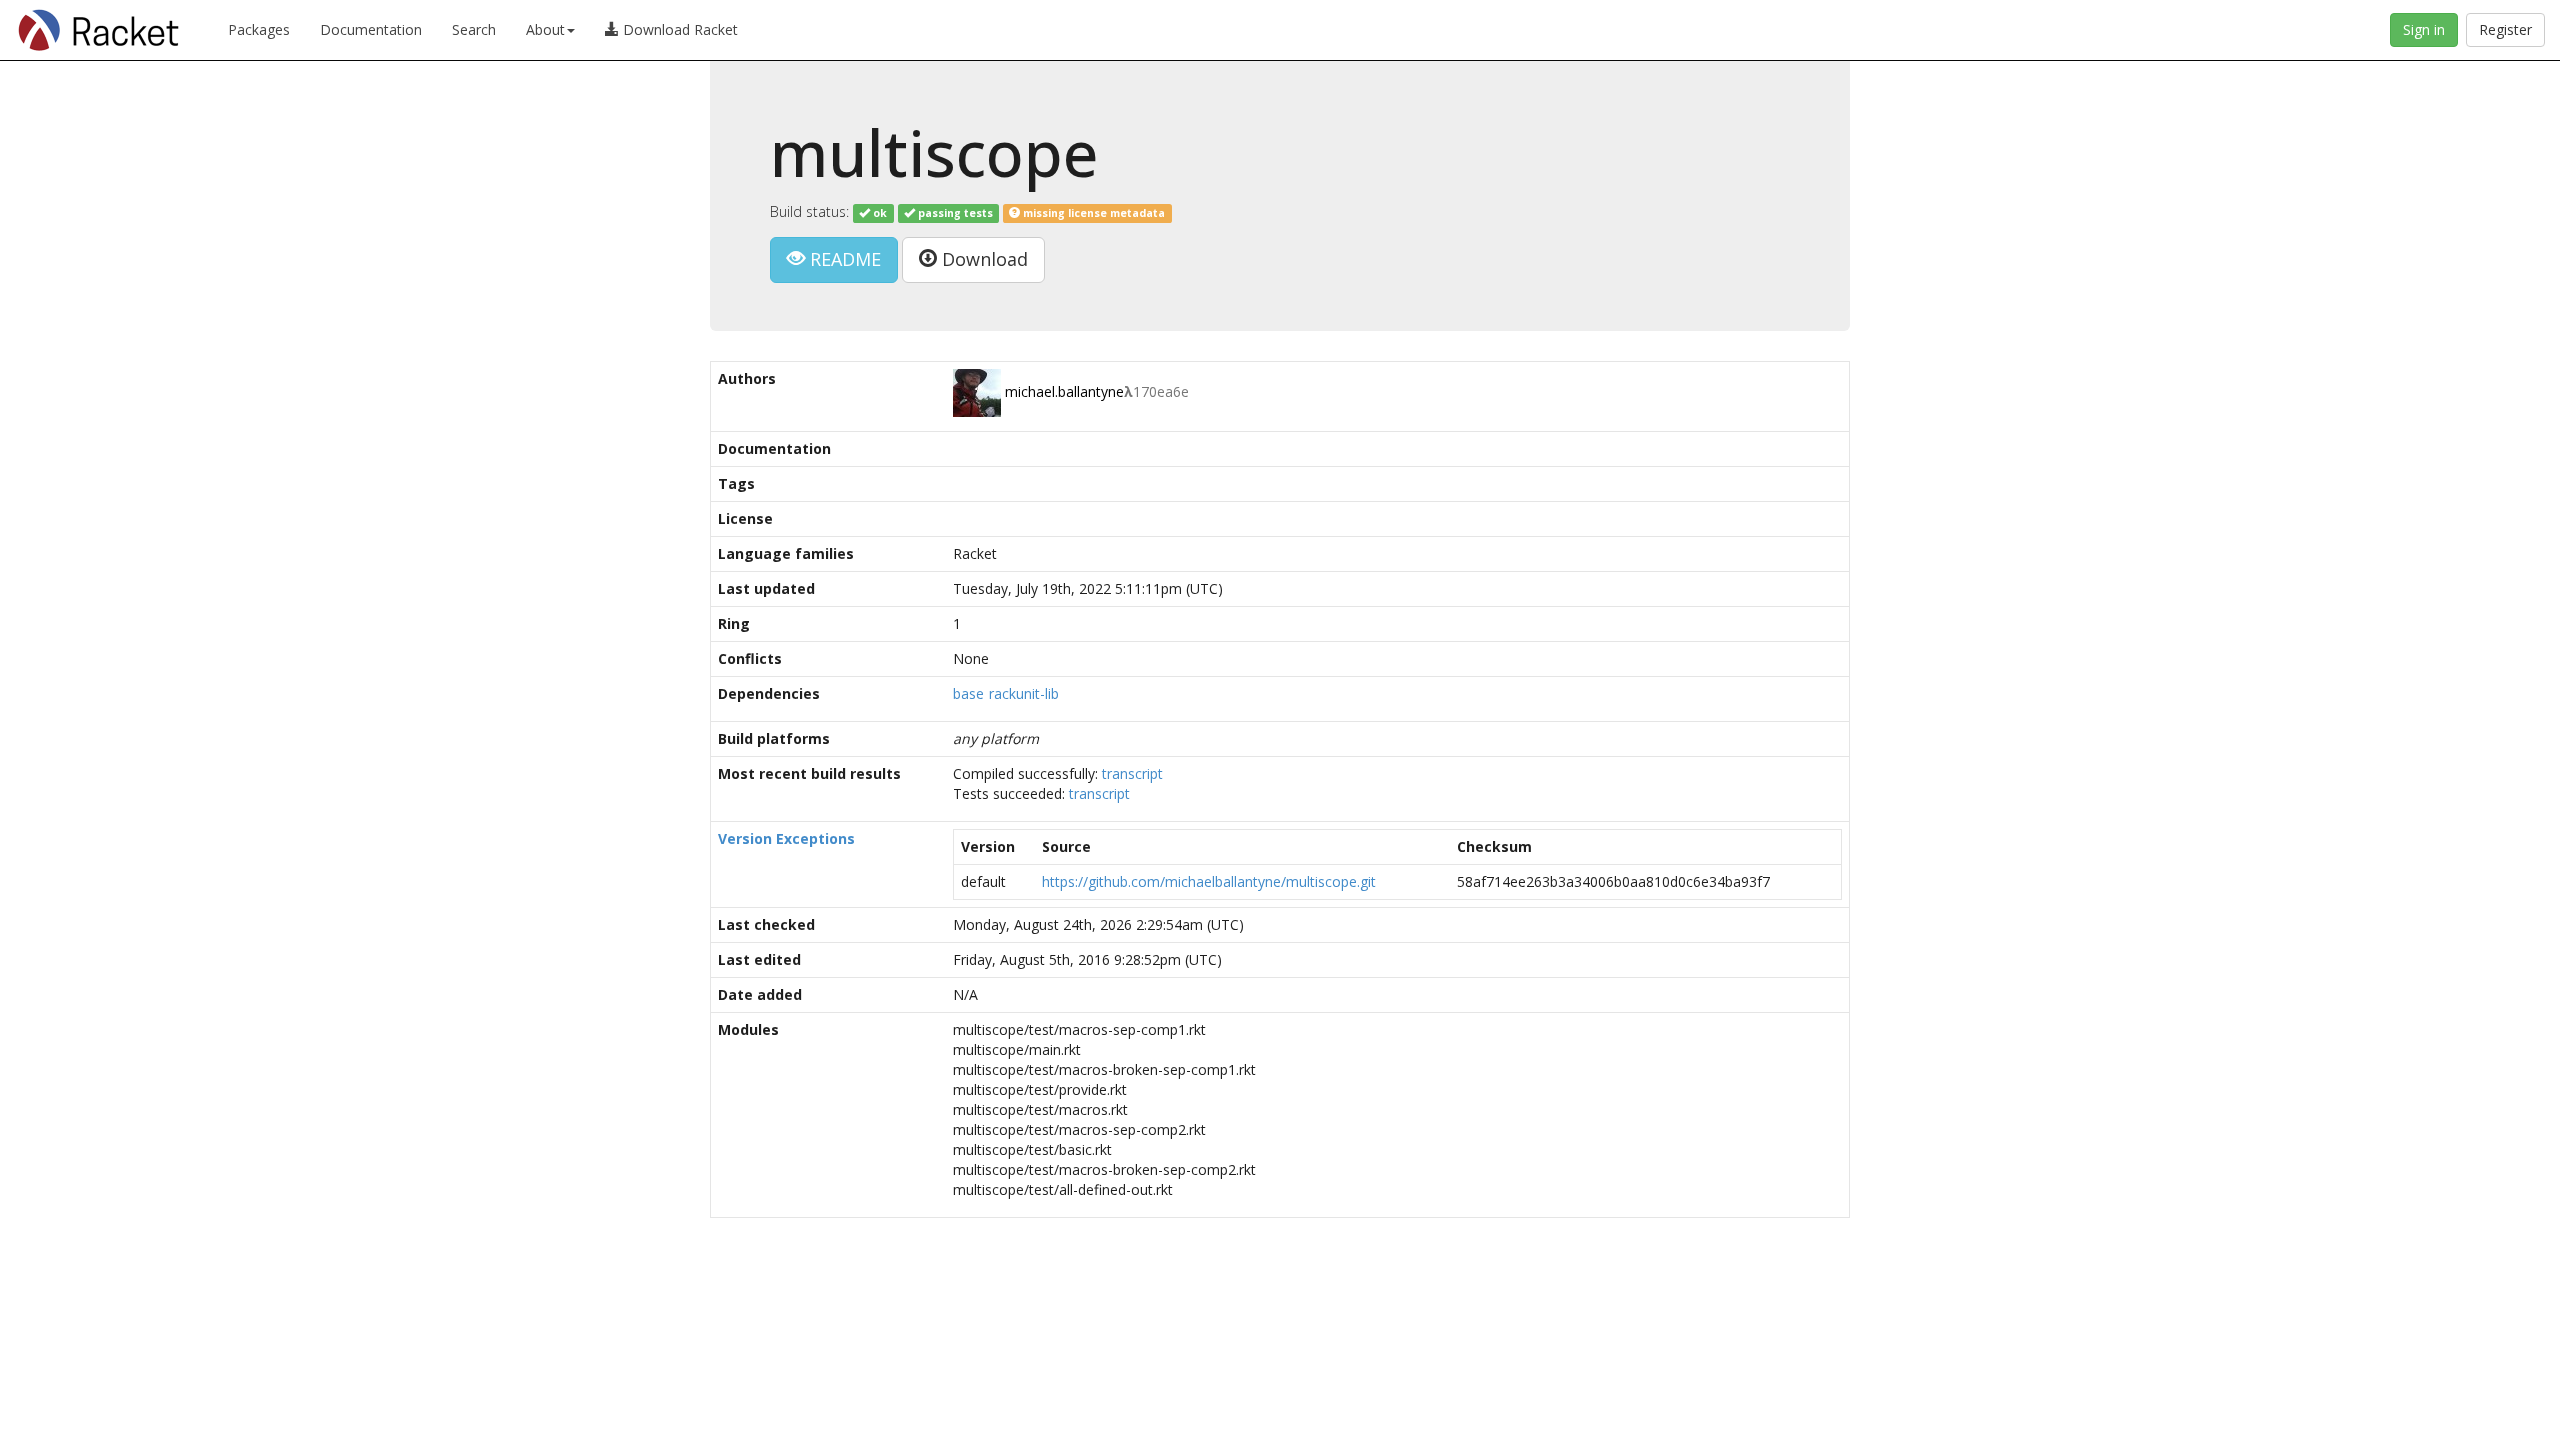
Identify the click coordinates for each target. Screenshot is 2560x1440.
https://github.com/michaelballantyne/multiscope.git (1209, 881)
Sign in (2424, 29)
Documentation (371, 29)
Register (2505, 29)
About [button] (545, 29)
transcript (1132, 773)
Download (982, 259)
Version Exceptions (786, 838)
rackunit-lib (1024, 693)
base (968, 693)
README (843, 259)
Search (474, 29)
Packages (259, 29)
